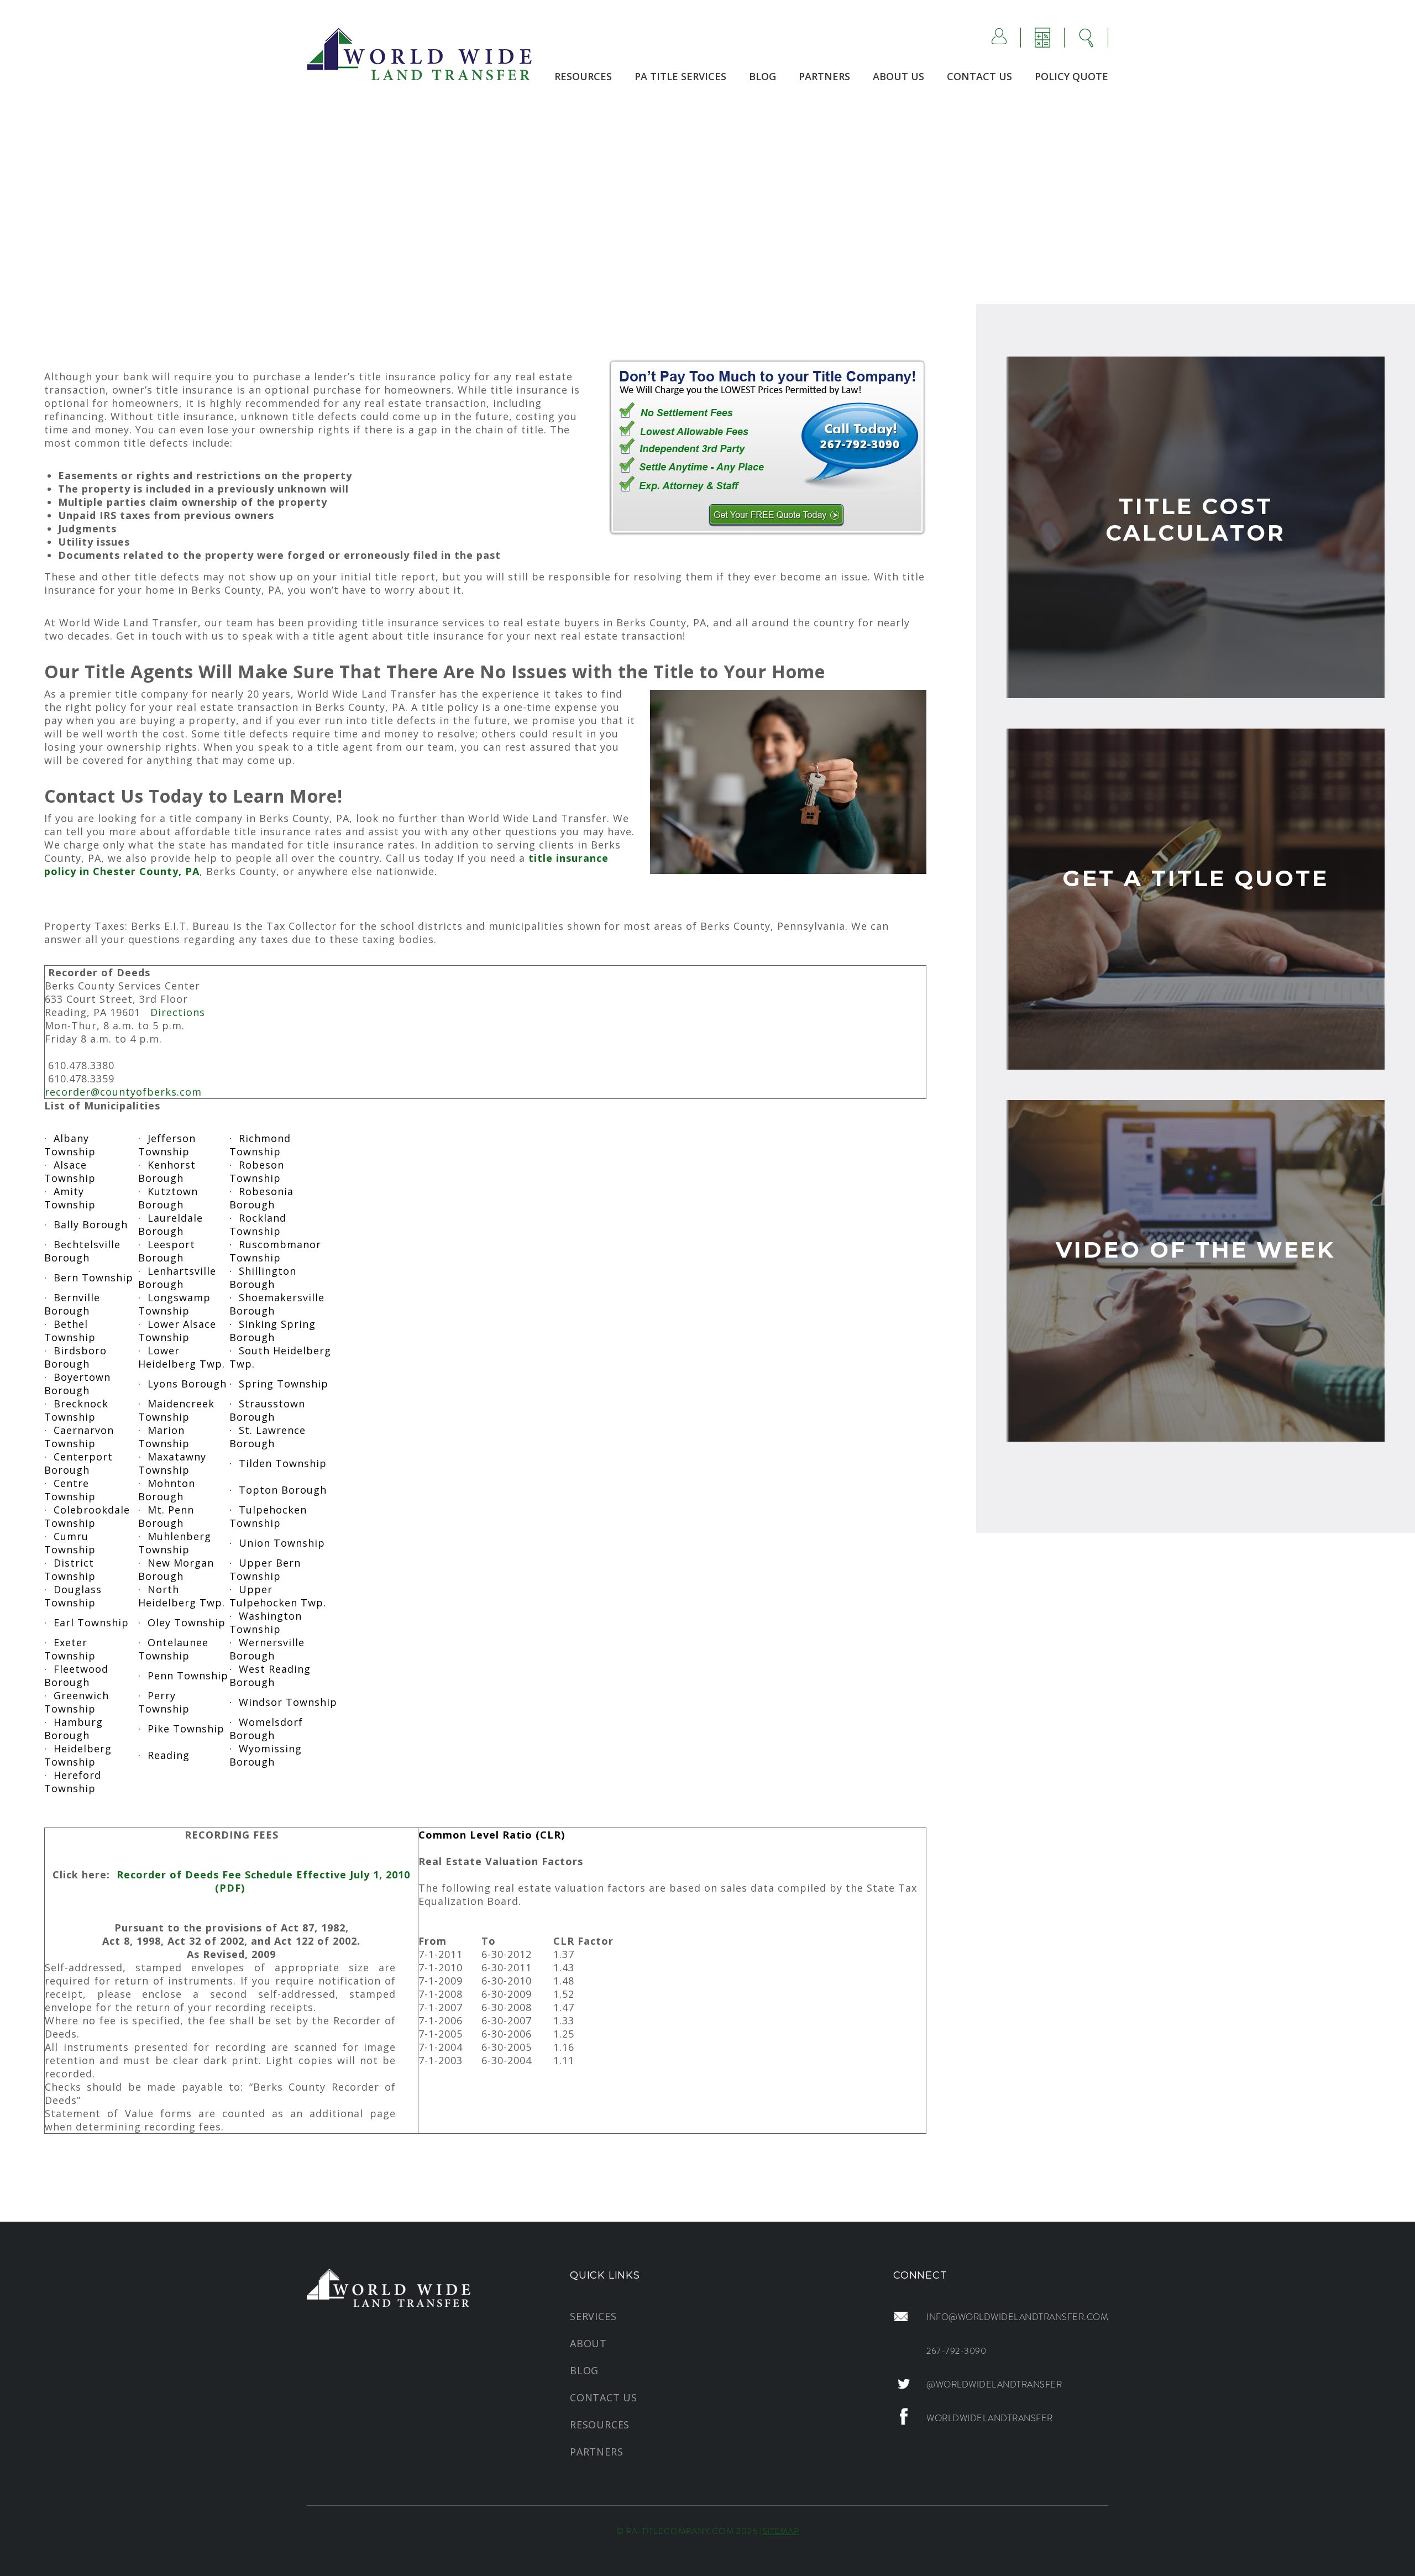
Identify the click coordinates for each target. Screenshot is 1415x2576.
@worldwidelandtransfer (994, 2384)
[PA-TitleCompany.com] (419, 53)
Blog (762, 76)
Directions (178, 1012)
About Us (898, 76)
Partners (824, 76)
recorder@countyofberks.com (123, 1092)
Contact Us (979, 76)
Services (593, 2316)
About (588, 2343)
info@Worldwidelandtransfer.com (1017, 2317)
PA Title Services (680, 76)
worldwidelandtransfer (990, 2418)
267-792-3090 (956, 2351)
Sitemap (781, 2531)
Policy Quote (1071, 76)
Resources (583, 76)
